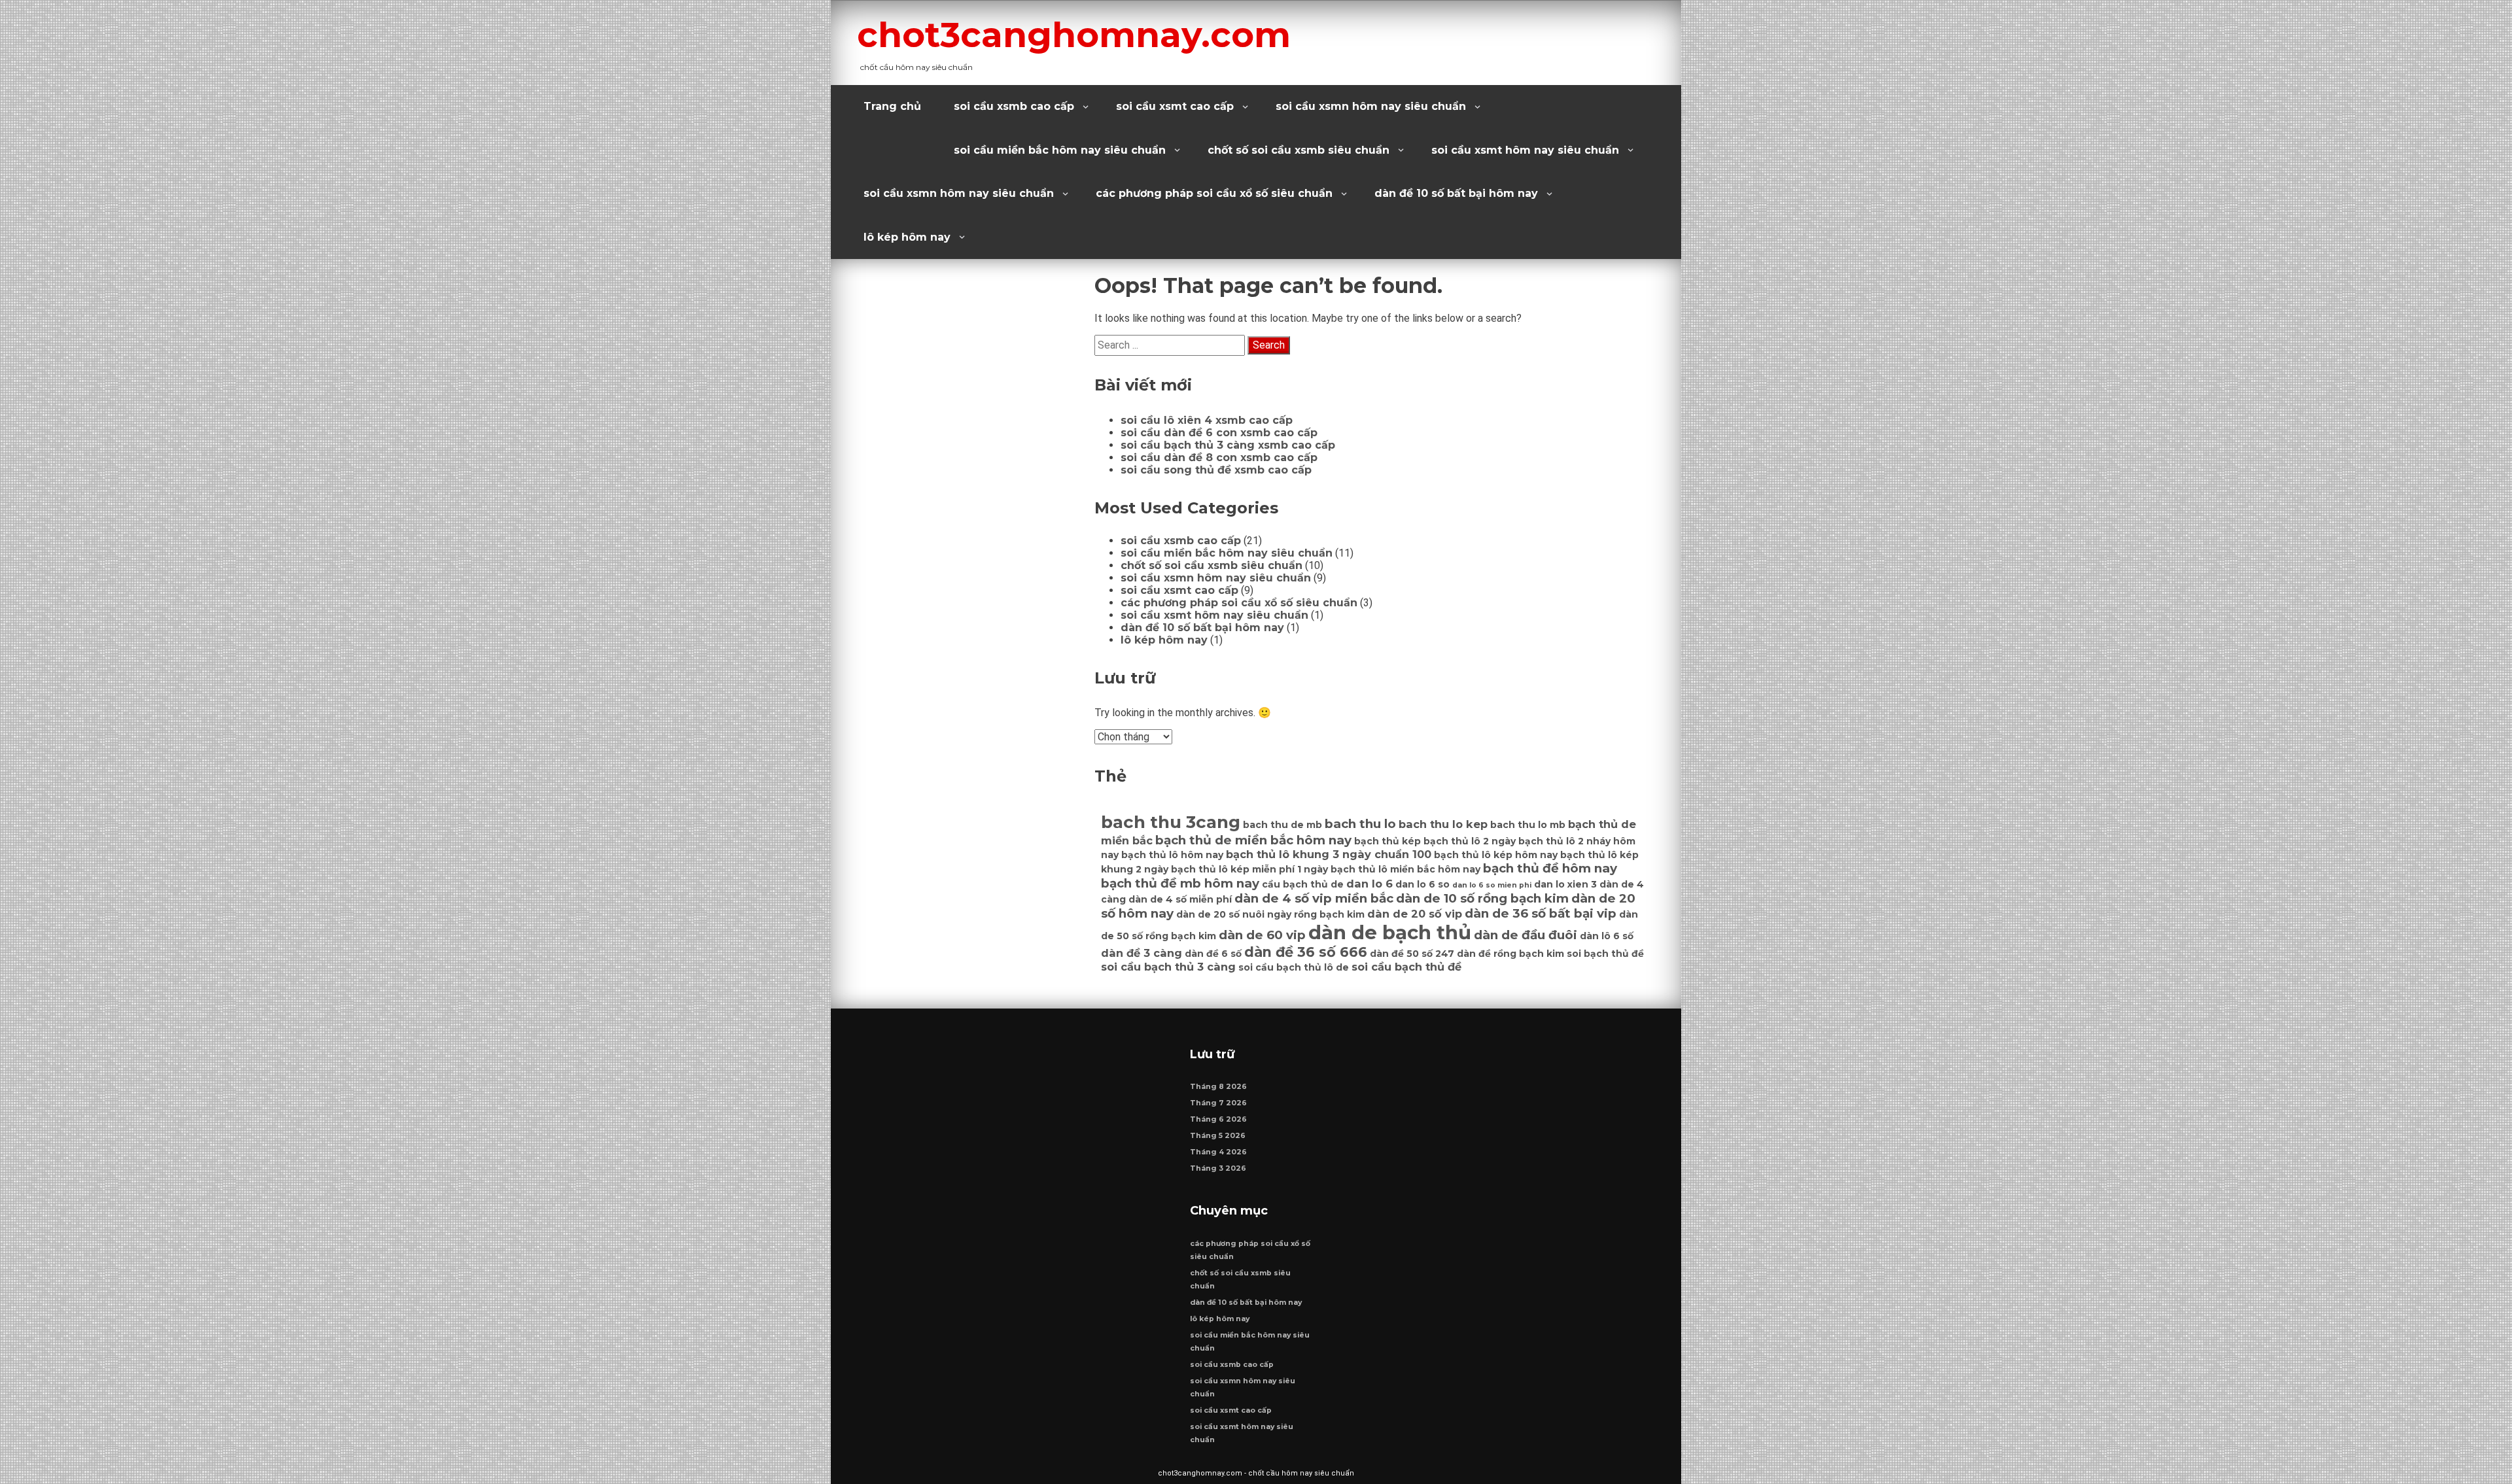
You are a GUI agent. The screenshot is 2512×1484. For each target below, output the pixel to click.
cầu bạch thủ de (1303, 884)
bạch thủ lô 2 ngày (1470, 841)
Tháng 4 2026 (1218, 1152)
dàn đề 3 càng (1142, 953)
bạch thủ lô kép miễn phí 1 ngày (1249, 869)
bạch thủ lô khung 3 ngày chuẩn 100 (1329, 854)
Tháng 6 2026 (1218, 1119)
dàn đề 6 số (1213, 954)
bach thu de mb (1282, 825)
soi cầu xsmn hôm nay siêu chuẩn (1371, 106)
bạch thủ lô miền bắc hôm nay (1405, 869)
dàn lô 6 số (1607, 936)
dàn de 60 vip (1262, 935)
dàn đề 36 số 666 (1306, 952)
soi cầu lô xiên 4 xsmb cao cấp (1207, 420)
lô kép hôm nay (907, 237)
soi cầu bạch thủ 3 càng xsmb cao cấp (1228, 445)
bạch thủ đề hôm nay (1550, 868)
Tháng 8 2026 (1218, 1087)
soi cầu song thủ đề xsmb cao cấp (1216, 470)
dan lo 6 (1369, 884)
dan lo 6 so (1422, 884)
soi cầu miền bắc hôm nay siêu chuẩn (1060, 150)
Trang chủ (892, 106)
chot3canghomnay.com (1074, 35)
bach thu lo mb (1528, 825)
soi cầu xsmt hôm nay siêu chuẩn (1525, 150)
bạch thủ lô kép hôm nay (1496, 855)
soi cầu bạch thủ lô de (1294, 967)
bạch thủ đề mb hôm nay (1180, 883)
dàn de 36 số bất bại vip (1541, 913)
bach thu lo (1360, 824)
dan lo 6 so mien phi (1492, 885)
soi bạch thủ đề (1605, 954)
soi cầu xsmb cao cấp (1014, 106)
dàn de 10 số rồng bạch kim (1482, 898)
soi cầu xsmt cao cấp (1175, 106)
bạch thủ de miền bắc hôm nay (1253, 840)
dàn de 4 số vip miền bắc (1314, 898)
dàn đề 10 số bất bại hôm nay (1456, 193)
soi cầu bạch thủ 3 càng (1168, 967)
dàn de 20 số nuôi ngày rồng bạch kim (1270, 914)
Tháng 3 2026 (1218, 1168)
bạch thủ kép (1387, 841)
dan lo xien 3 (1565, 884)
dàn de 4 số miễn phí (1180, 899)
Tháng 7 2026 (1218, 1103)
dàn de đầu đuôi (1526, 935)
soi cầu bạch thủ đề (1406, 967)
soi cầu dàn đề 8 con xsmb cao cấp (1219, 457)
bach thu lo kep (1443, 824)
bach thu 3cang (1171, 822)
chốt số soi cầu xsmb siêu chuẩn (1299, 150)
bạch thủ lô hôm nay (1172, 855)
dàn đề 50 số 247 (1412, 954)
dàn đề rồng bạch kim (1510, 954)
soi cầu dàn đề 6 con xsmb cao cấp (1219, 433)
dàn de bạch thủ (1390, 932)
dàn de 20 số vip (1415, 914)
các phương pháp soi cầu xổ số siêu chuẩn (1214, 193)
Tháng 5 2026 (1218, 1136)
